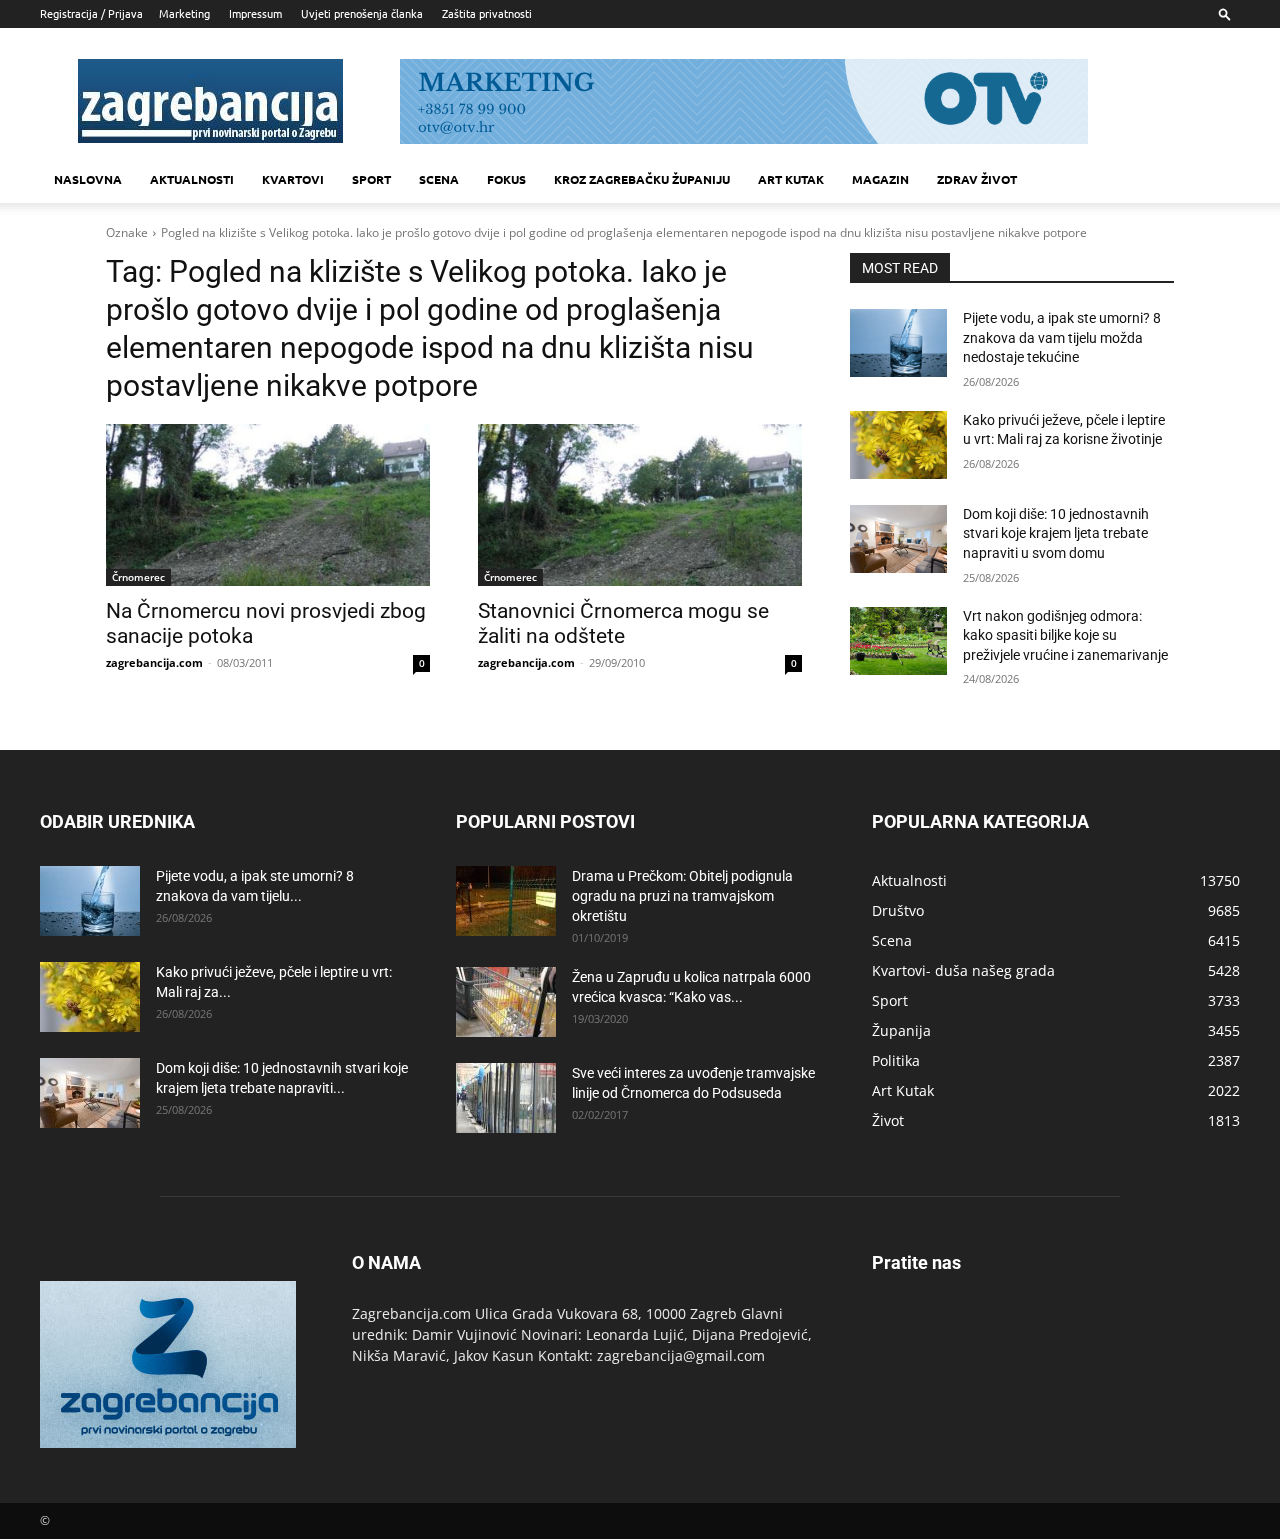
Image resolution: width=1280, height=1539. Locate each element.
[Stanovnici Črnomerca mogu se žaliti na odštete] (640, 505)
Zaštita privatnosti (487, 13)
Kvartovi (293, 179)
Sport (371, 179)
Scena (439, 179)
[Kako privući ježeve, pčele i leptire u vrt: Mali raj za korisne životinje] (898, 445)
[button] (1225, 13)
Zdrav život (977, 179)
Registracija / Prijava (91, 13)
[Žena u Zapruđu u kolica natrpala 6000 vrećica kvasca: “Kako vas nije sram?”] (506, 1002)
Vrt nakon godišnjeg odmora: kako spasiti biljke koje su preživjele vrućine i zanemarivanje (1065, 635)
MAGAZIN (880, 179)
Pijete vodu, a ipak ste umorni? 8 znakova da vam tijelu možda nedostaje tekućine (1062, 337)
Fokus (506, 179)
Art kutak (791, 179)
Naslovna (88, 179)
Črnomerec (138, 577)
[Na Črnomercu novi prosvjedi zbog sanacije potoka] (268, 505)
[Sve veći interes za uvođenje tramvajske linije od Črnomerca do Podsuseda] (506, 1098)
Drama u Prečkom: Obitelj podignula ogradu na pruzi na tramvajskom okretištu (682, 896)
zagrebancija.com (154, 662)
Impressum (255, 13)
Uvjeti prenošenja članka (362, 13)
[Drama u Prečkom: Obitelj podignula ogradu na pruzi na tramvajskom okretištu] (506, 901)
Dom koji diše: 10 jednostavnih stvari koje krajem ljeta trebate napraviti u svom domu (1056, 533)
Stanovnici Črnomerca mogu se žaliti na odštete (623, 623)
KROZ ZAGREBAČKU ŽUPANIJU (642, 179)
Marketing (184, 13)
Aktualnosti (192, 179)
